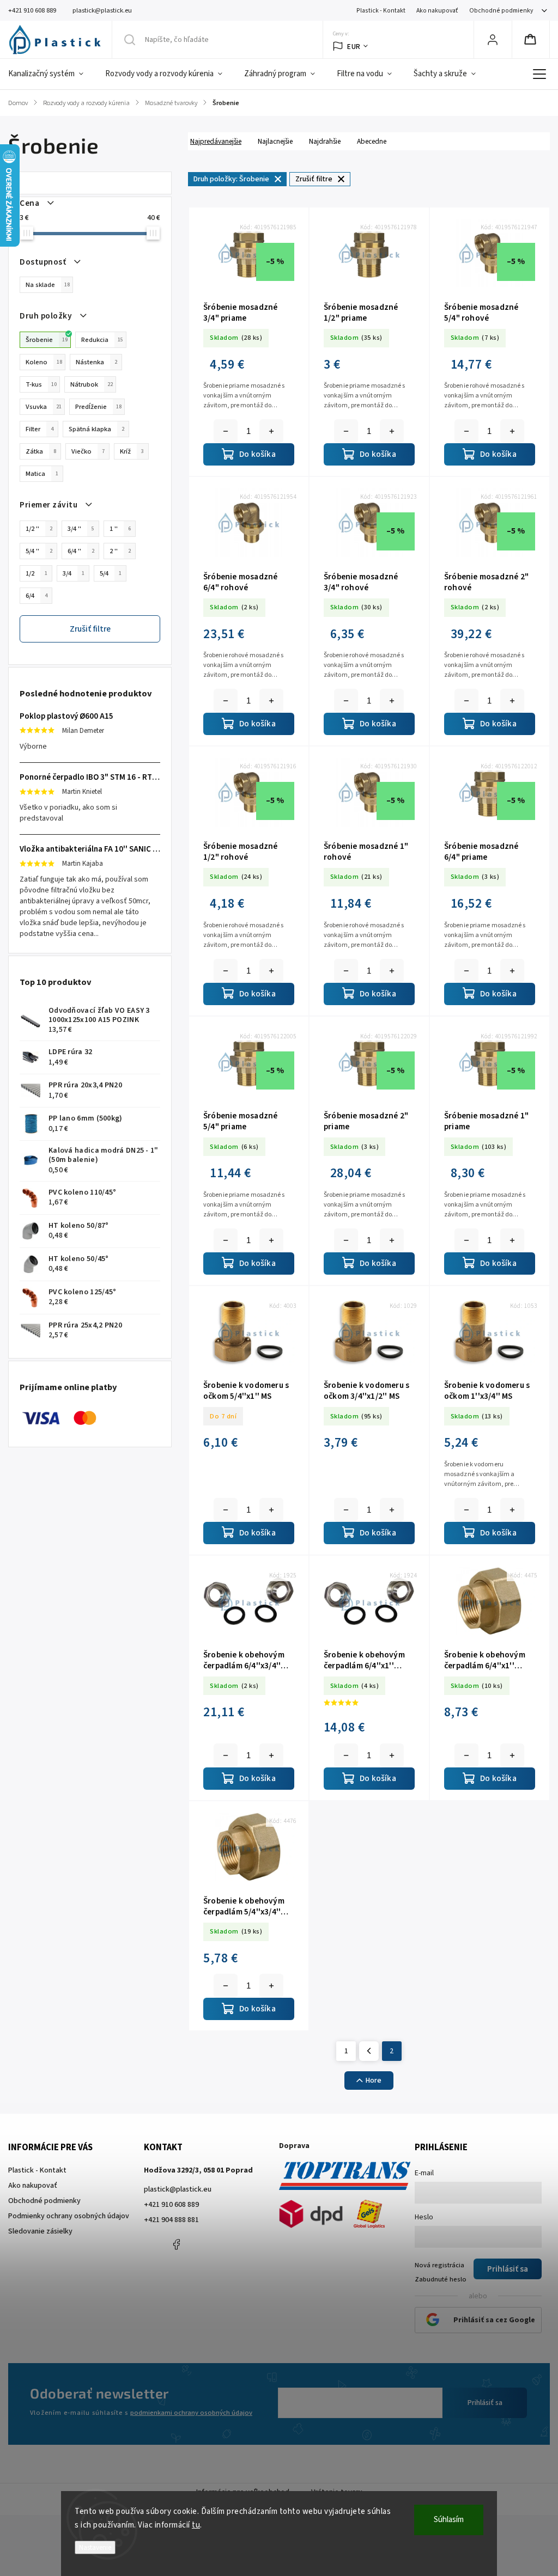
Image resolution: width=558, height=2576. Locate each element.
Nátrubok (92, 384)
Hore (374, 2081)
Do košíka (271, 431)
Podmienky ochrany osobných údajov (69, 2216)
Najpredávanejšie (216, 141)
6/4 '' (81, 551)
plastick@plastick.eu (178, 2189)
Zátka (41, 451)
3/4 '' (81, 529)
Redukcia (102, 340)
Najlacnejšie (275, 141)
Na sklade (48, 285)
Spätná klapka (96, 429)
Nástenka (96, 362)
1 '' (120, 529)
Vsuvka (44, 407)
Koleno (44, 362)
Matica (42, 474)
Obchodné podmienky (501, 11)
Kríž (132, 451)
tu (196, 2525)
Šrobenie (47, 340)
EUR (354, 47)
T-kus (41, 384)
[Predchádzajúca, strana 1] (369, 2051)
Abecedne (372, 141)
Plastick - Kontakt (381, 11)
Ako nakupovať (437, 11)
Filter (40, 429)
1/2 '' (39, 529)
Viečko (88, 451)
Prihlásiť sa (485, 2403)
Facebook (177, 2244)
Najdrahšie (325, 141)
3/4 (74, 573)
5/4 (111, 573)
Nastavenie (95, 2547)
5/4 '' (39, 551)
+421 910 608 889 (171, 2205)
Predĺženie (98, 407)
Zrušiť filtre (90, 629)
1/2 (37, 573)
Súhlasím (449, 2520)
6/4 (37, 596)
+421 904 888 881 (171, 2220)
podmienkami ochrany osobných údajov (191, 2413)
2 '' (120, 551)
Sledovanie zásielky (40, 2231)
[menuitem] (51, 74)
